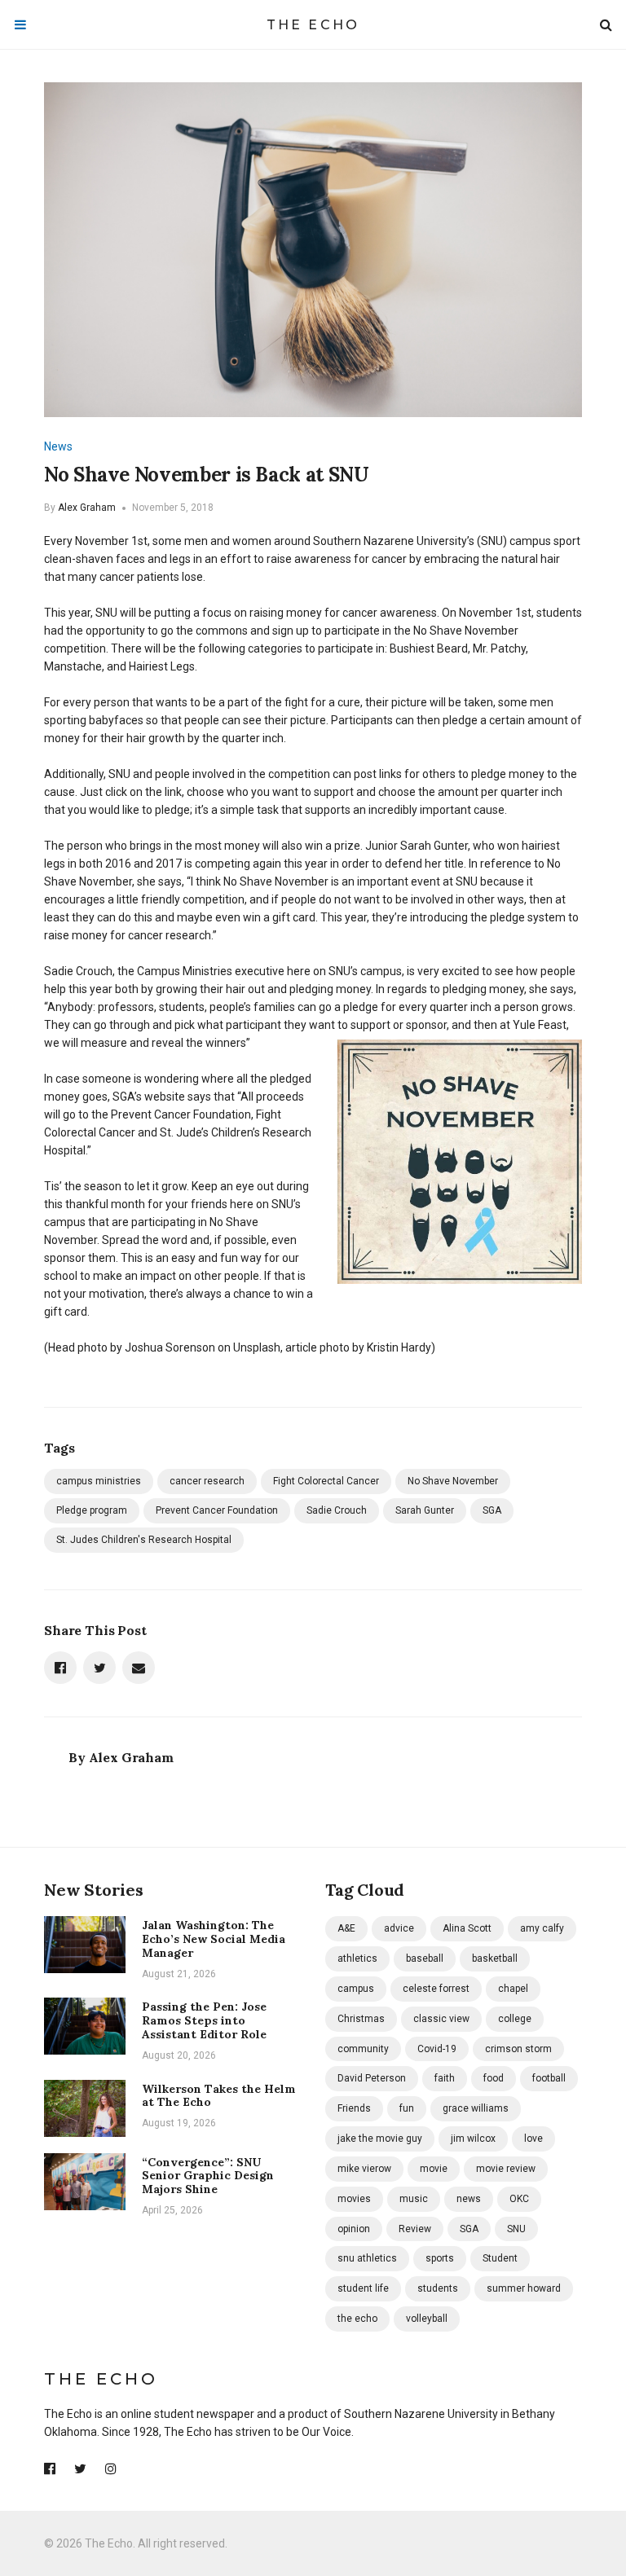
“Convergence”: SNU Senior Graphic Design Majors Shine (208, 2176)
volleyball (427, 2319)
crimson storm (518, 2049)
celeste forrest (436, 1989)
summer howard (524, 2288)
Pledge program (92, 1510)
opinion (354, 2229)
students (438, 2288)
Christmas (361, 2019)
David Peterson (372, 2078)
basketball (495, 1958)
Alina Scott (467, 1928)
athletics (357, 1958)
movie (434, 2169)
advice (399, 1928)
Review (415, 2229)
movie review (506, 2169)
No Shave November (453, 1481)
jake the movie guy (380, 2139)
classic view (441, 2019)
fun (407, 2108)
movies (354, 2199)
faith (445, 2078)
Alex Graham (87, 508)
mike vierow (364, 2169)
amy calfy (542, 1928)
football (549, 2078)
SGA (492, 1510)
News (58, 446)
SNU (516, 2229)
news (469, 2199)
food (494, 2078)
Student (500, 2258)
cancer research (207, 1481)
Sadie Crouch (337, 1510)
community (363, 2049)
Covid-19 (437, 2049)
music (414, 2199)
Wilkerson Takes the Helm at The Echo (219, 2096)
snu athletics (367, 2258)
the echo (357, 2319)
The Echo (313, 25)
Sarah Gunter (425, 1510)
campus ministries (99, 1481)
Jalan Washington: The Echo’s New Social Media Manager (214, 1939)
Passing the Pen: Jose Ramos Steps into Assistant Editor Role (204, 2020)
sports (440, 2258)
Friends (354, 2108)
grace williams (476, 2108)
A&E (346, 1928)
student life (363, 2288)
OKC (519, 2199)
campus (356, 1989)
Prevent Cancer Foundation (217, 1510)
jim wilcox (473, 2139)
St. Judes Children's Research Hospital (144, 1540)
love (533, 2139)
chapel (513, 1989)
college (515, 2019)
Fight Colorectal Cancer (326, 1481)
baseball (425, 1958)
